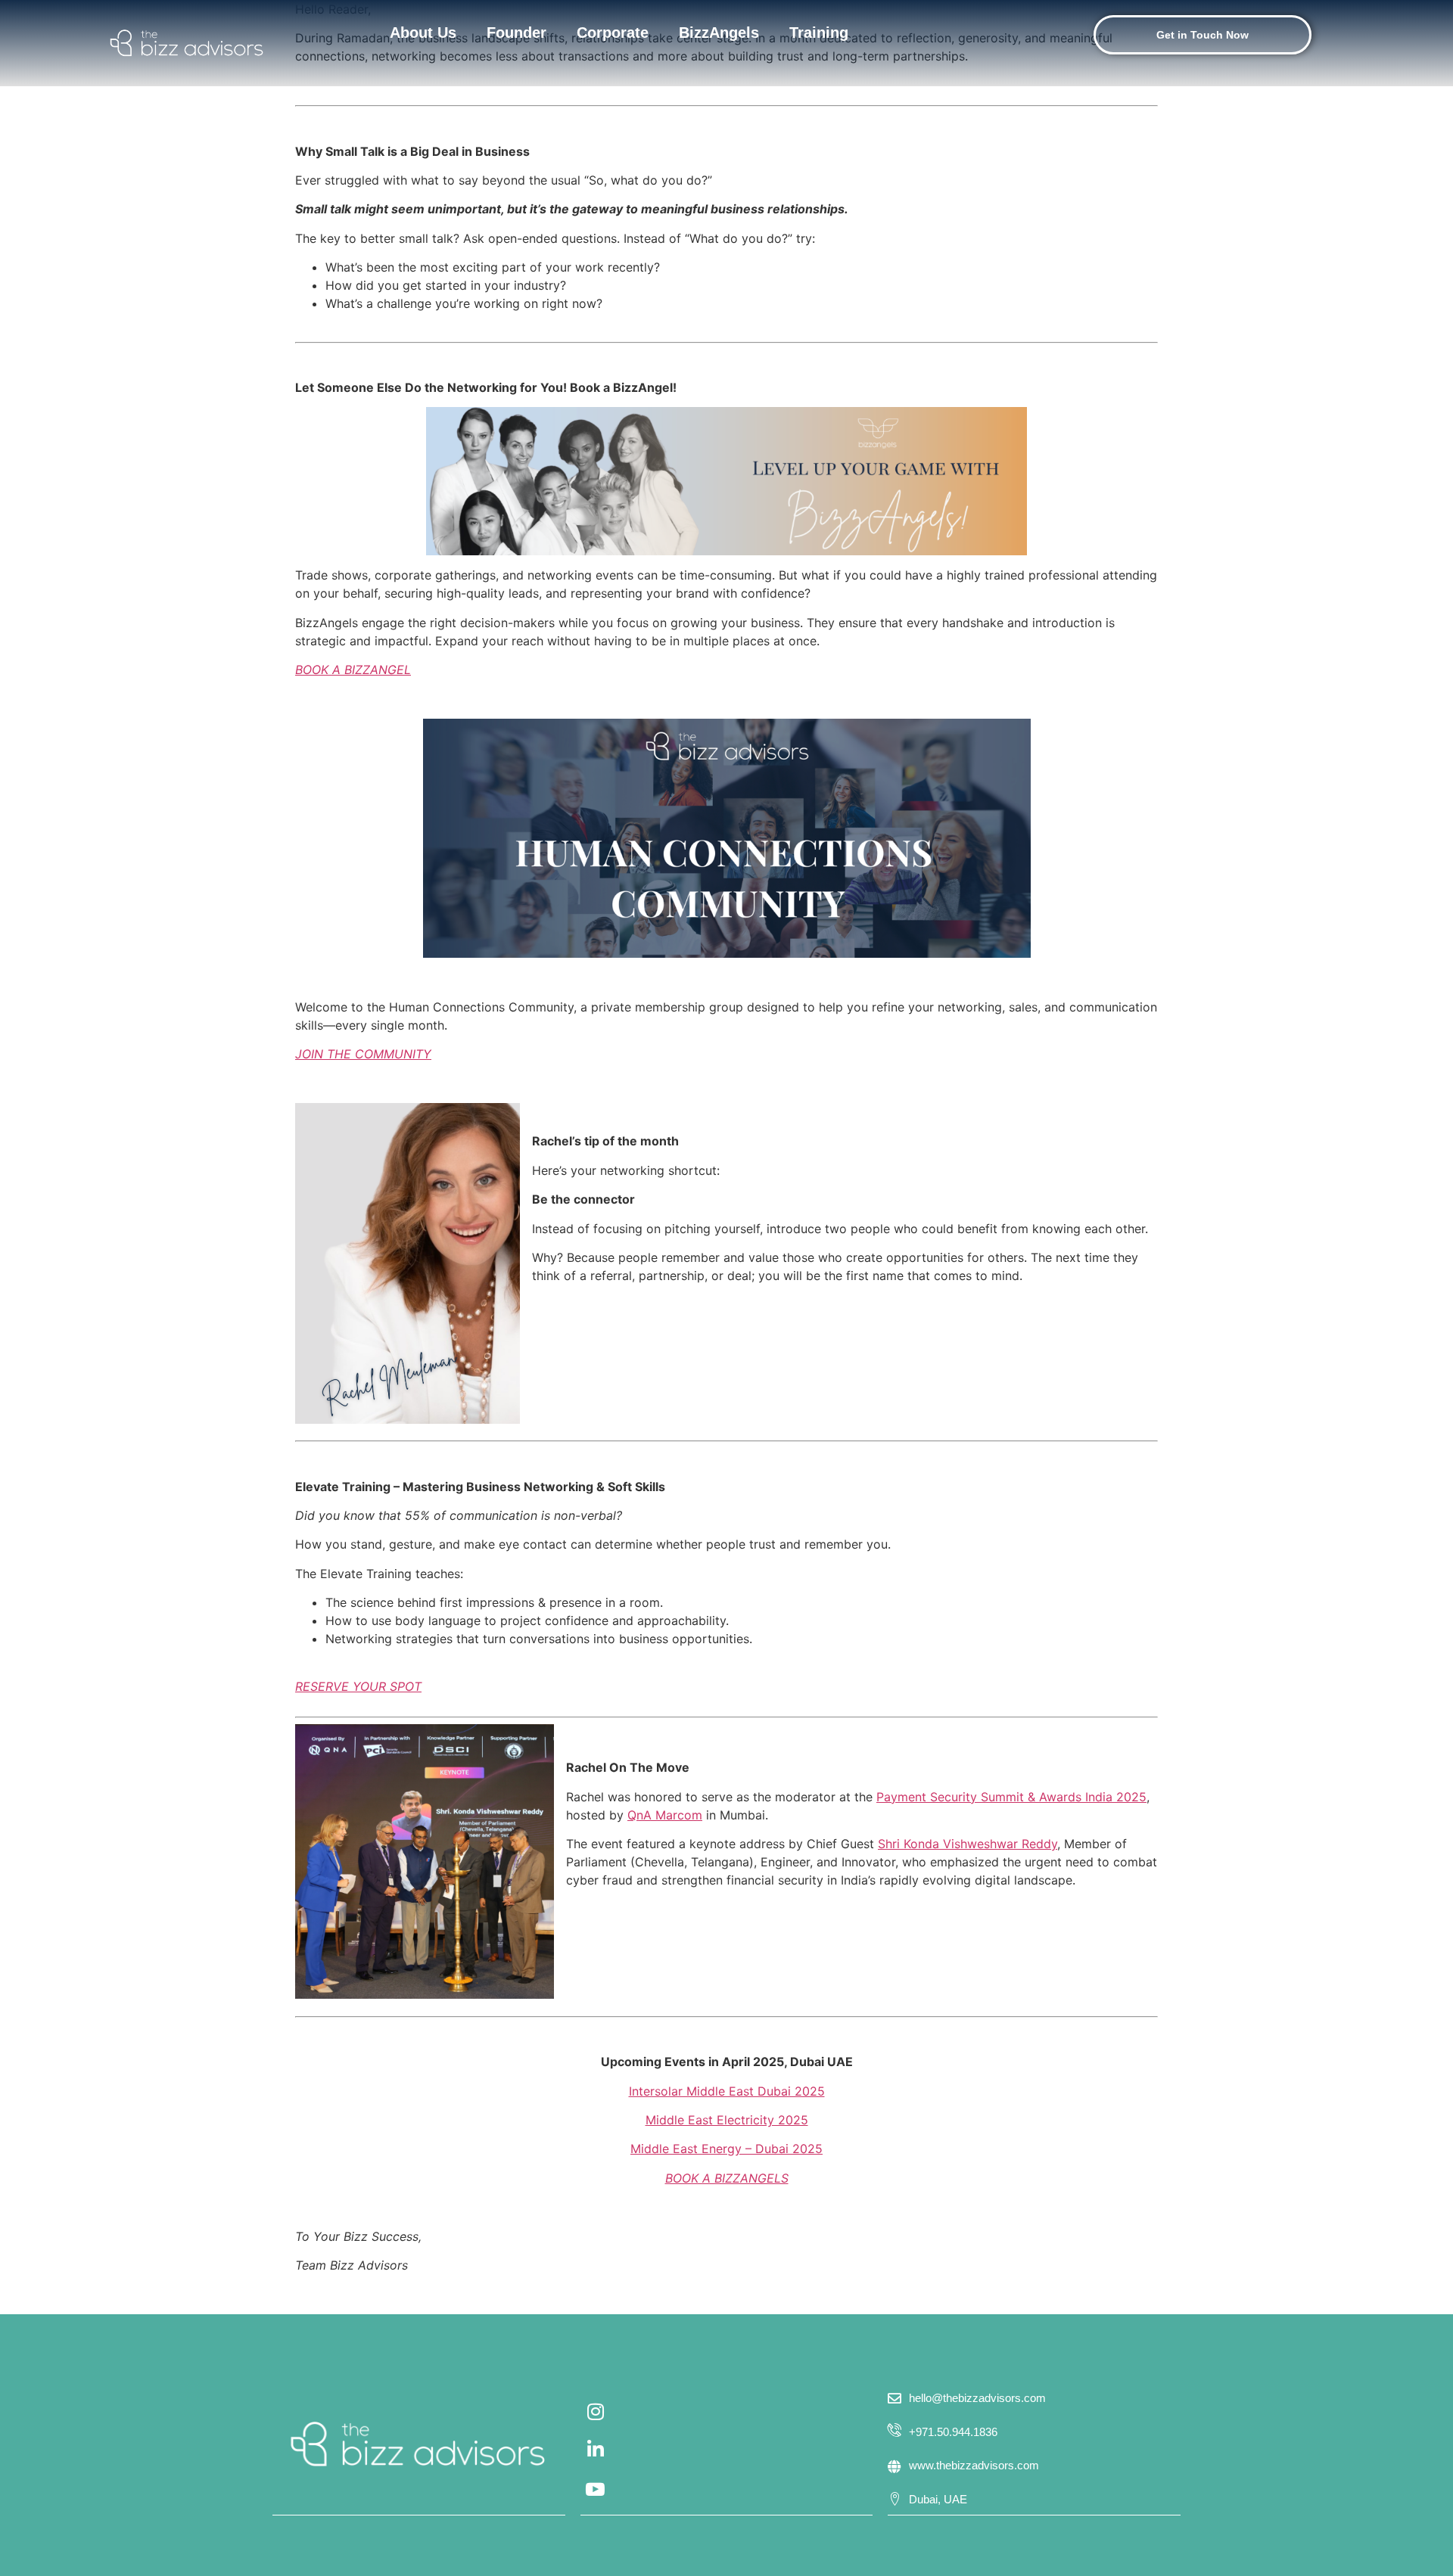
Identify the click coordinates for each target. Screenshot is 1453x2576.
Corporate (613, 33)
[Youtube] (596, 2494)
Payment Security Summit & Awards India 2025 (1011, 1797)
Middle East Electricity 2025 (727, 2120)
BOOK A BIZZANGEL (353, 670)
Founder (516, 33)
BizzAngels (719, 33)
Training (819, 33)
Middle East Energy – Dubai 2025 (726, 2149)
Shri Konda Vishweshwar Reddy (968, 1844)
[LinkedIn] (596, 2456)
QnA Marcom (665, 1815)
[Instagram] (596, 2418)
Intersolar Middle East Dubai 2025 (727, 2091)
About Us (423, 33)
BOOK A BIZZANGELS (727, 2178)
